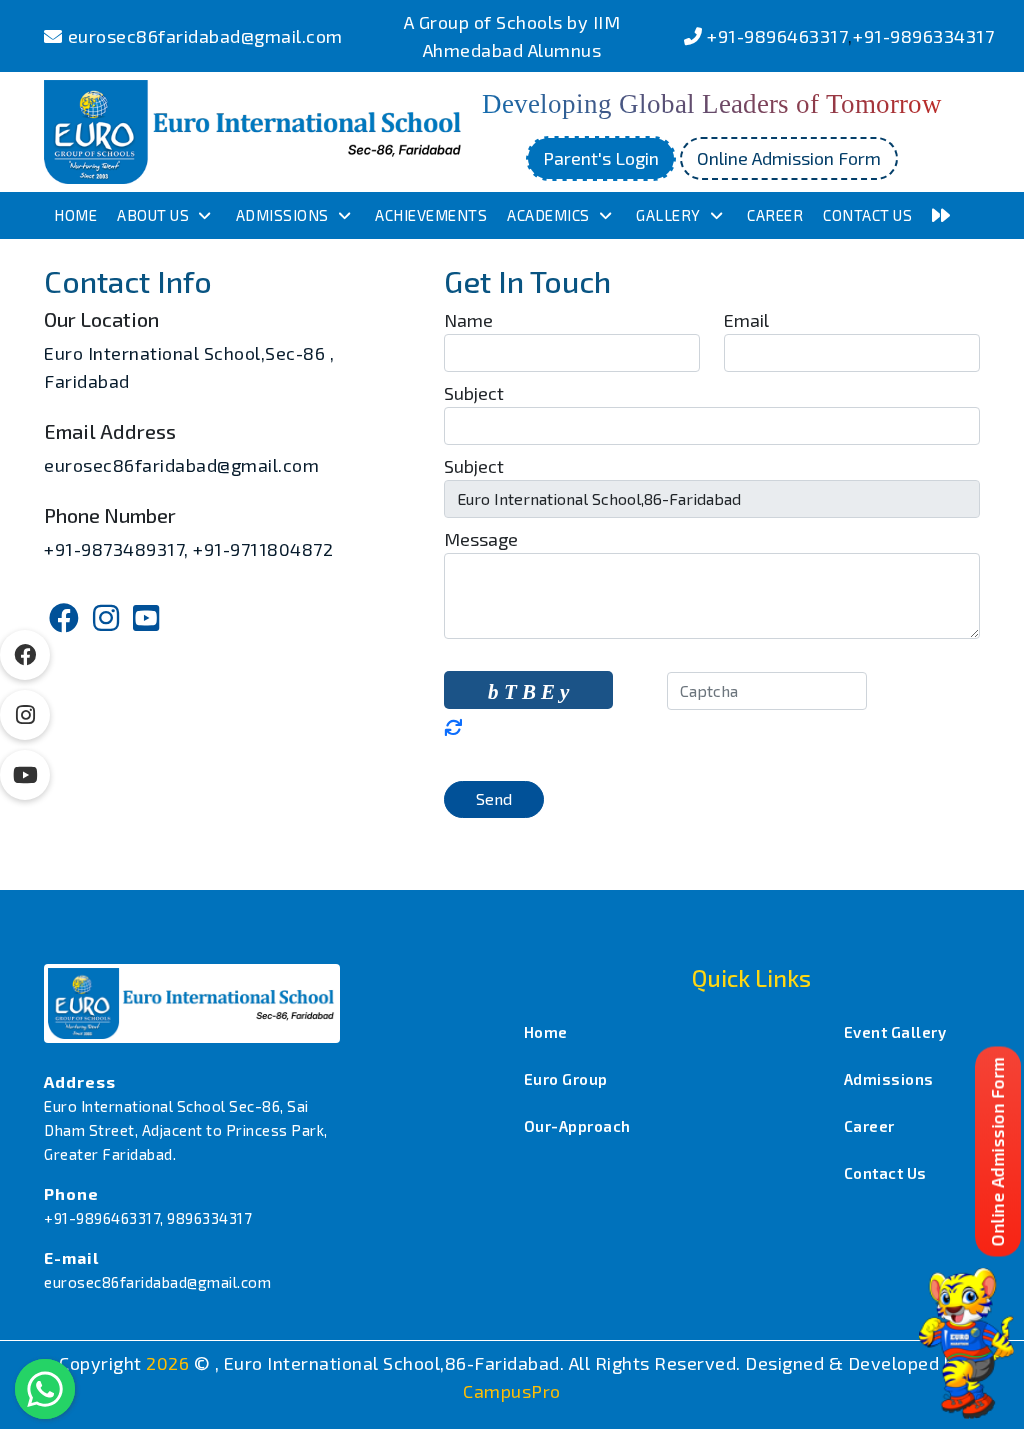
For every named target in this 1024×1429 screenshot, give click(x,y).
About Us (153, 215)
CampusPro (512, 1391)
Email (746, 320)
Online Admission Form (789, 158)
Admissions (282, 215)
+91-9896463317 (777, 36)
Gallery (668, 215)
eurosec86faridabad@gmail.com (205, 36)
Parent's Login (601, 158)
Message (481, 539)
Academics (548, 215)
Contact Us (867, 215)
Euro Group (566, 1079)
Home (75, 215)
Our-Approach (577, 1126)
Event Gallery (895, 1032)
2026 (170, 1363)
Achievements (431, 215)
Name (468, 320)
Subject (474, 393)
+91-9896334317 (923, 36)
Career (775, 215)
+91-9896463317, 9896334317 (148, 1218)
